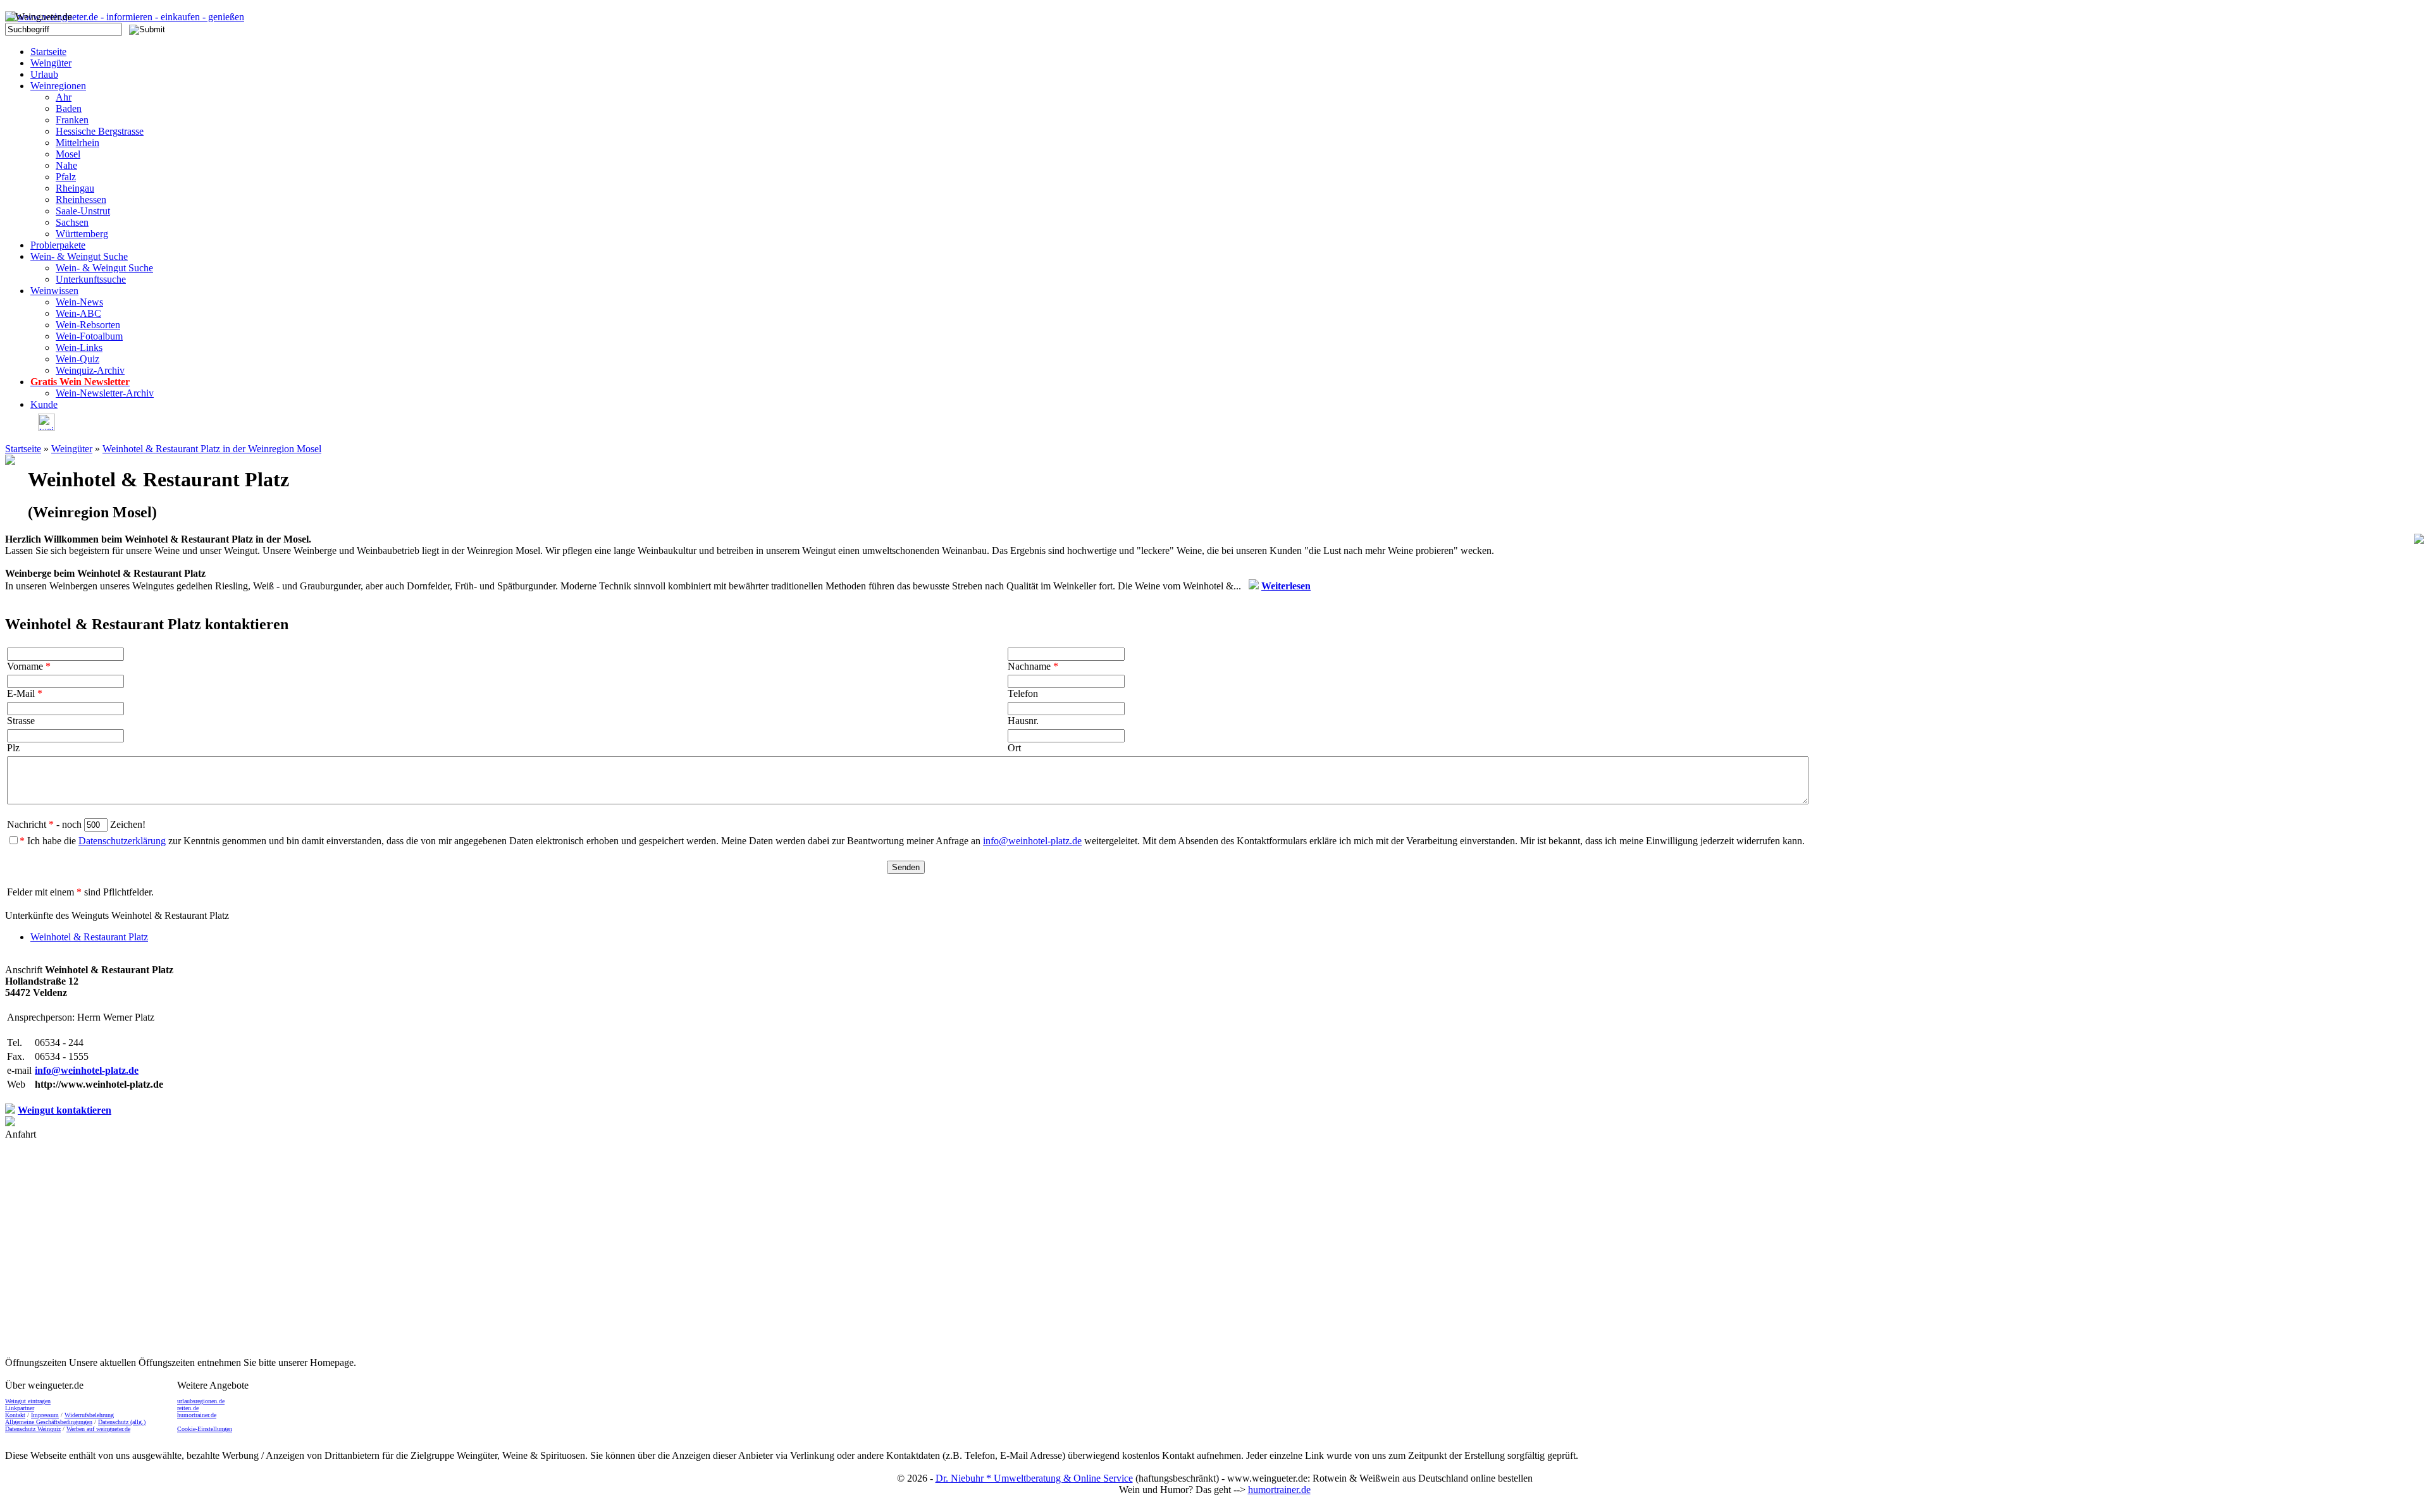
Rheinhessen (81, 200)
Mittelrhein (77, 143)
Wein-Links (79, 347)
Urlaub (44, 74)
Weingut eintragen (28, 1401)
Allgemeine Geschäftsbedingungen (49, 1422)
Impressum (45, 1415)
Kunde (44, 404)
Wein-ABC (78, 313)
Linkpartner (20, 1408)
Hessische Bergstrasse (100, 131)
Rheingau (75, 188)
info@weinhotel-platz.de (1032, 841)
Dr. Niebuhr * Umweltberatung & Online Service (1034, 1478)
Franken (72, 120)
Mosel (68, 154)
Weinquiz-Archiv (90, 370)
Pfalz (66, 177)
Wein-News (79, 302)
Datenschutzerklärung (122, 841)
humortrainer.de (197, 1415)
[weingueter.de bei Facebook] (43, 427)
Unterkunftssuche (91, 279)
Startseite (48, 52)
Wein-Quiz (77, 359)
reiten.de (188, 1408)
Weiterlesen (1286, 586)
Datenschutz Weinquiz (33, 1429)
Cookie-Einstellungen (205, 1429)
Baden (69, 108)
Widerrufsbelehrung (89, 1415)
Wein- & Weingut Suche (79, 256)
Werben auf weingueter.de (98, 1429)
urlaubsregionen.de (201, 1401)
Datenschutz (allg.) (122, 1422)
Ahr (64, 97)
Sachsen (72, 222)
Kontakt (15, 1415)
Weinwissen (54, 291)
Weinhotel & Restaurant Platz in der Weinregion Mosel (212, 449)
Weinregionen (58, 86)
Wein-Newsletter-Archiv (105, 393)
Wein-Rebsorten (88, 325)
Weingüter (51, 63)
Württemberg (82, 234)
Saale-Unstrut (83, 211)
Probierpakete (58, 245)
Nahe (66, 165)
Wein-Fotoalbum (89, 336)
